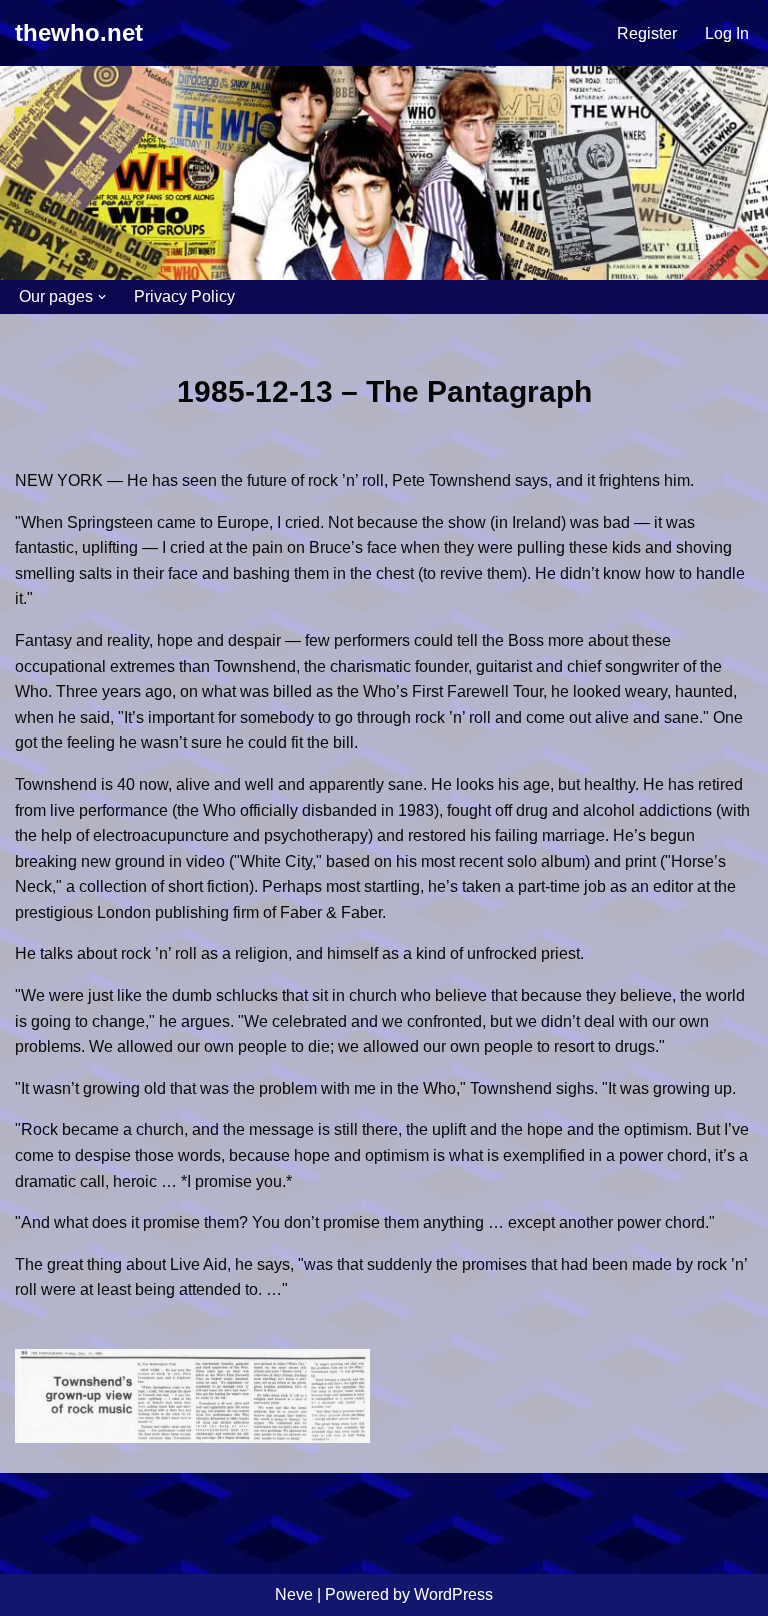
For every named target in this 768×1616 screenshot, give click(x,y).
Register (647, 33)
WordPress (453, 1594)
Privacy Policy (184, 296)
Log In (727, 33)
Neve (294, 1594)
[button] (102, 297)
